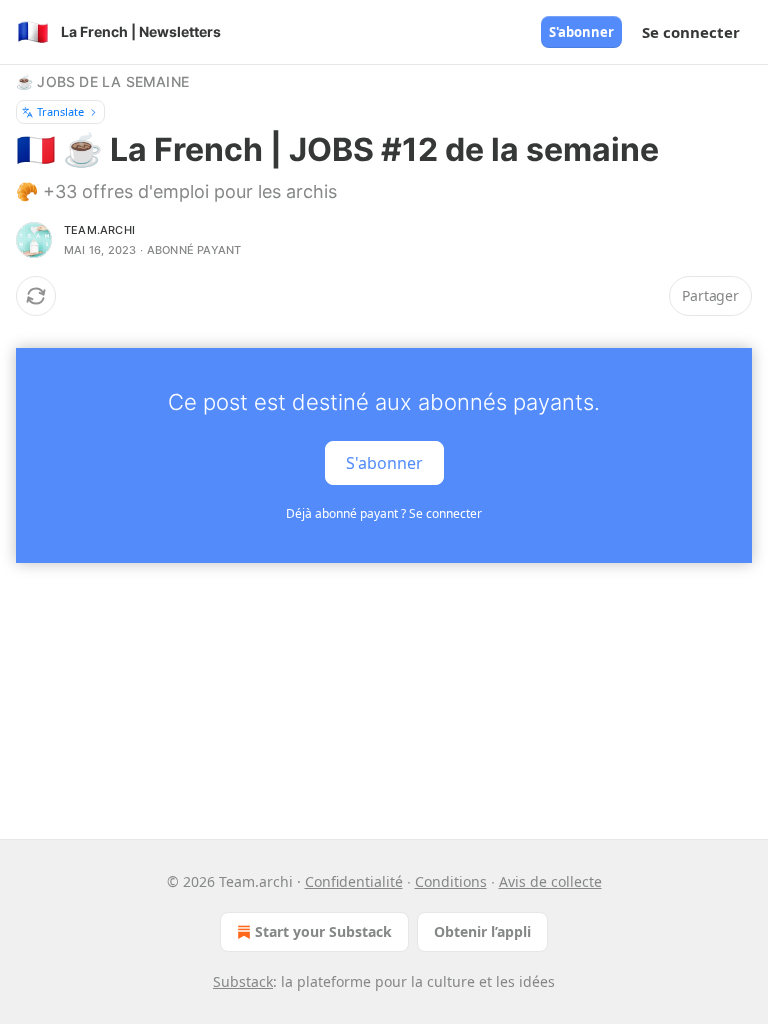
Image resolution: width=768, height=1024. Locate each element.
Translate (60, 111)
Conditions (451, 881)
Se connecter (691, 32)
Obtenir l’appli (482, 931)
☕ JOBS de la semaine (102, 81)
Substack (243, 981)
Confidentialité (354, 881)
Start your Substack (323, 931)
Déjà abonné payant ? (384, 513)
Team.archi (99, 230)
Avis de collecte (550, 881)
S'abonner (581, 32)
